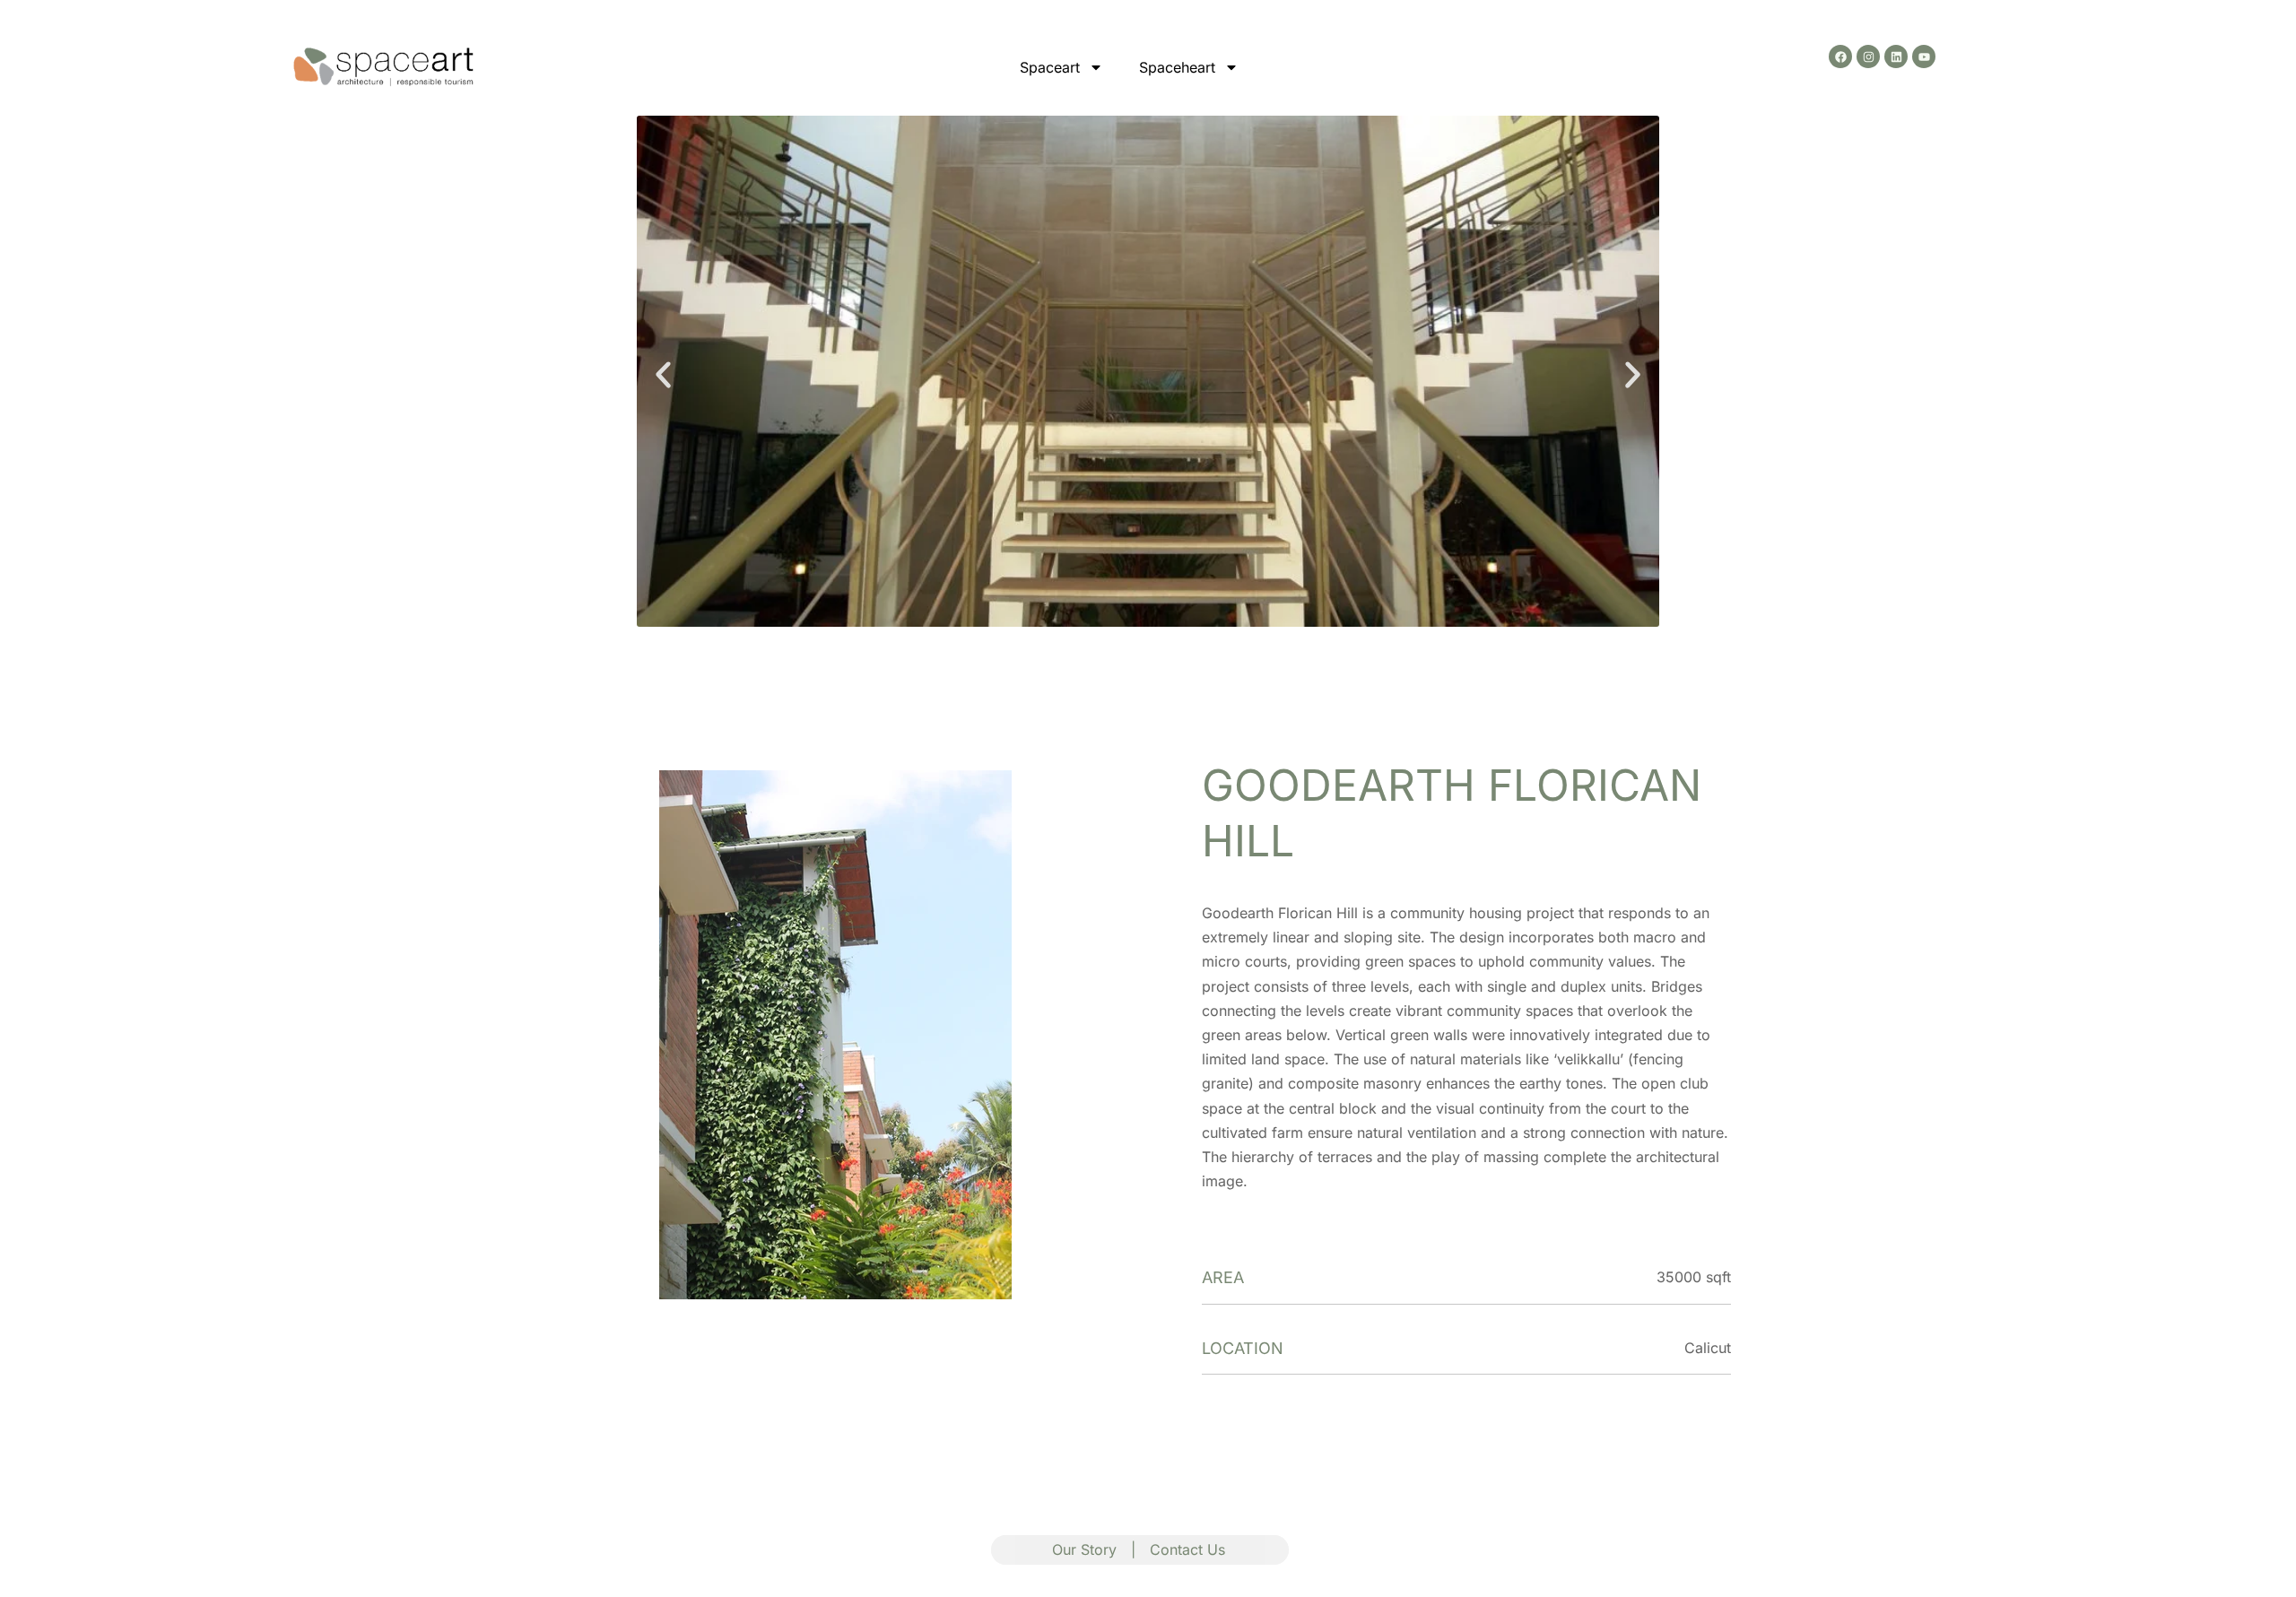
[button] (663, 374)
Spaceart (1050, 67)
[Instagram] (1868, 56)
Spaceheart (1177, 67)
